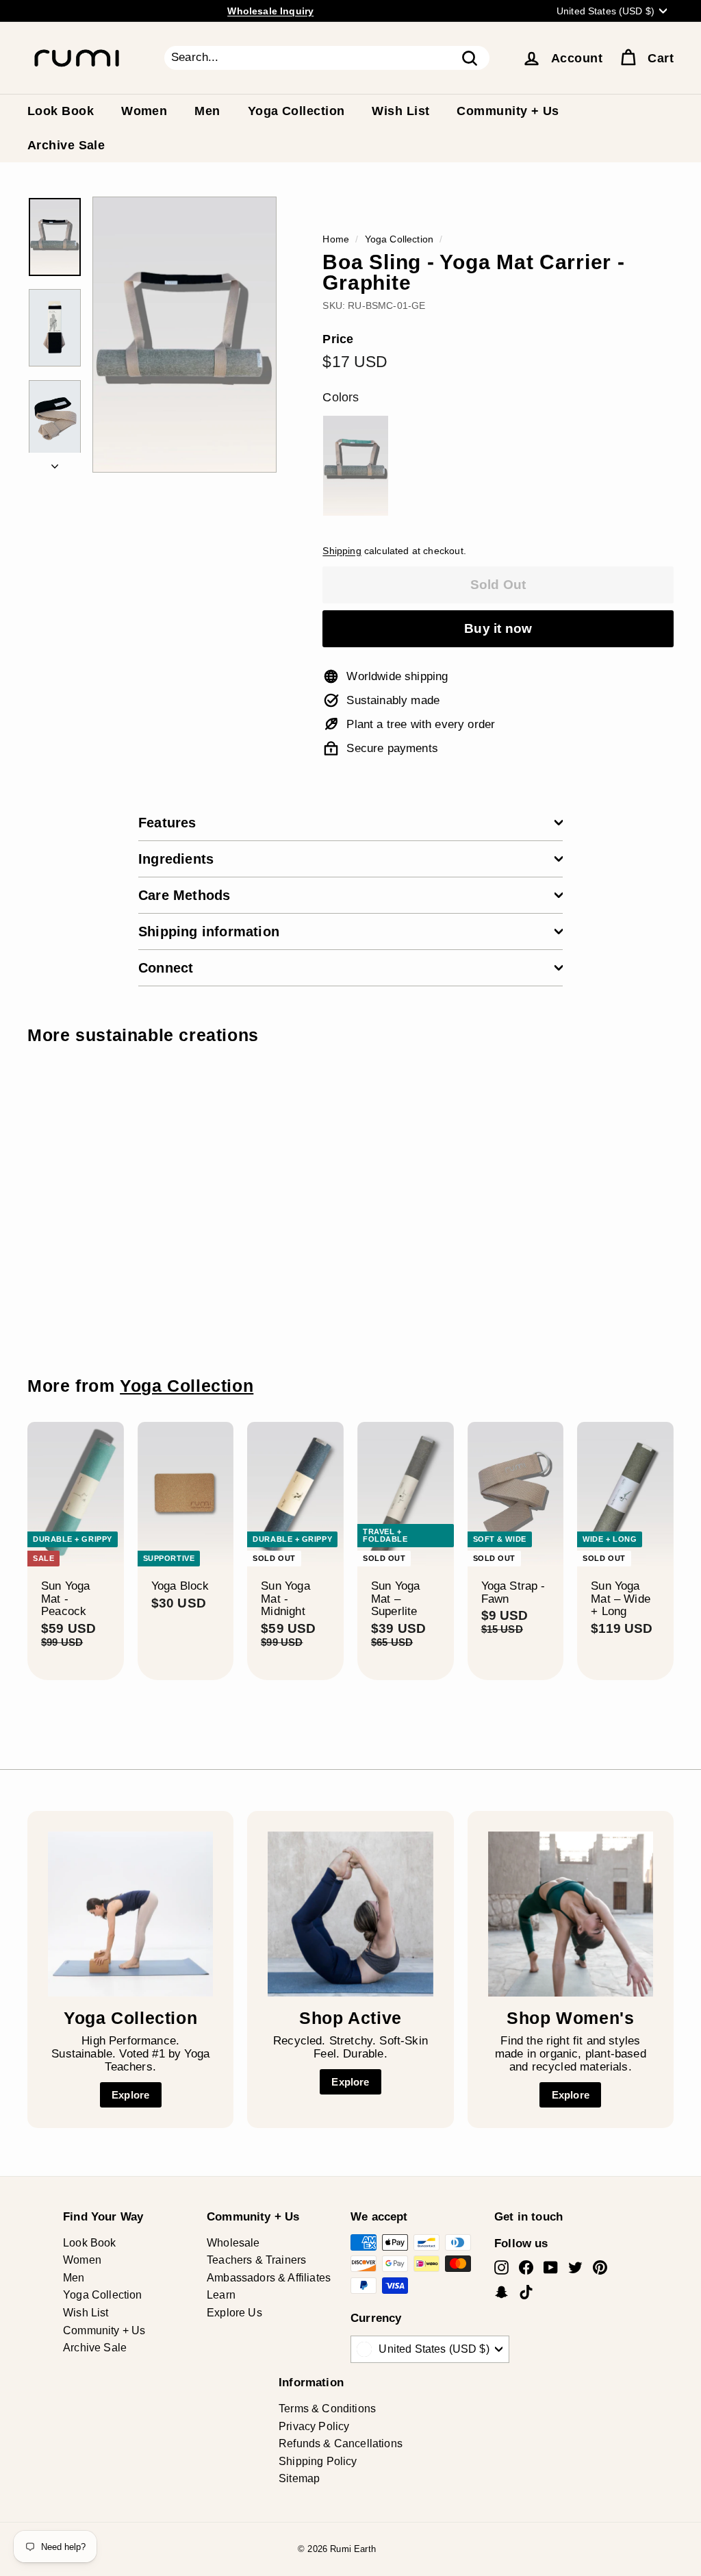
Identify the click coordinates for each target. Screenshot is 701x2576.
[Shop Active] (350, 1914)
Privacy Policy (314, 2426)
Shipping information (209, 931)
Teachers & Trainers (256, 2260)
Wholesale (233, 2243)
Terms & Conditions (327, 2409)
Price (338, 339)
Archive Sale (66, 145)
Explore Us (234, 2313)
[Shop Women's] (571, 1914)
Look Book (61, 111)
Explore (130, 2095)
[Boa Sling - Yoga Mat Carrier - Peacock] (355, 466)
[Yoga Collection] (130, 1914)
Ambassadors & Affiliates (269, 2278)
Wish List (400, 111)
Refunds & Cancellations (341, 2443)
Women (144, 111)
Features (167, 823)
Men (207, 111)
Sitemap (299, 2478)
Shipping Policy (318, 2461)
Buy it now (498, 628)
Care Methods (184, 895)
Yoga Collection (296, 111)
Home (336, 239)
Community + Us (508, 111)
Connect (166, 968)
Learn (221, 2295)
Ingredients (176, 859)
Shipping (342, 551)
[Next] (55, 463)
